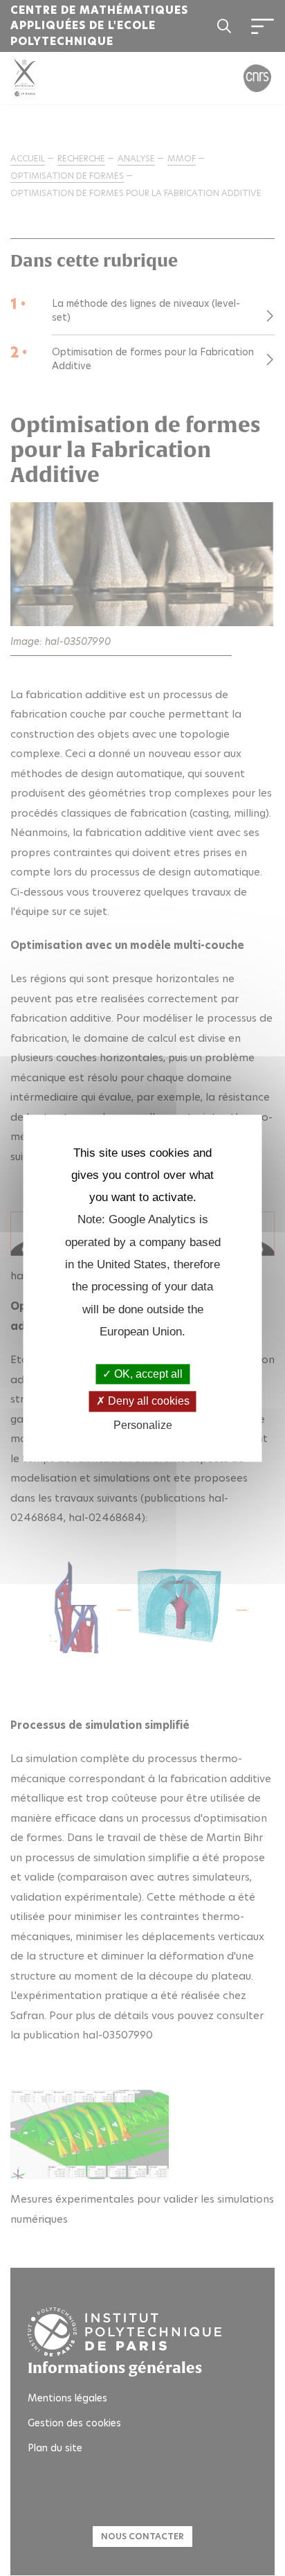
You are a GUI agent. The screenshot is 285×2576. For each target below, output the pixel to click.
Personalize (143, 1425)
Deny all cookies (147, 1402)
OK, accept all (147, 1375)
